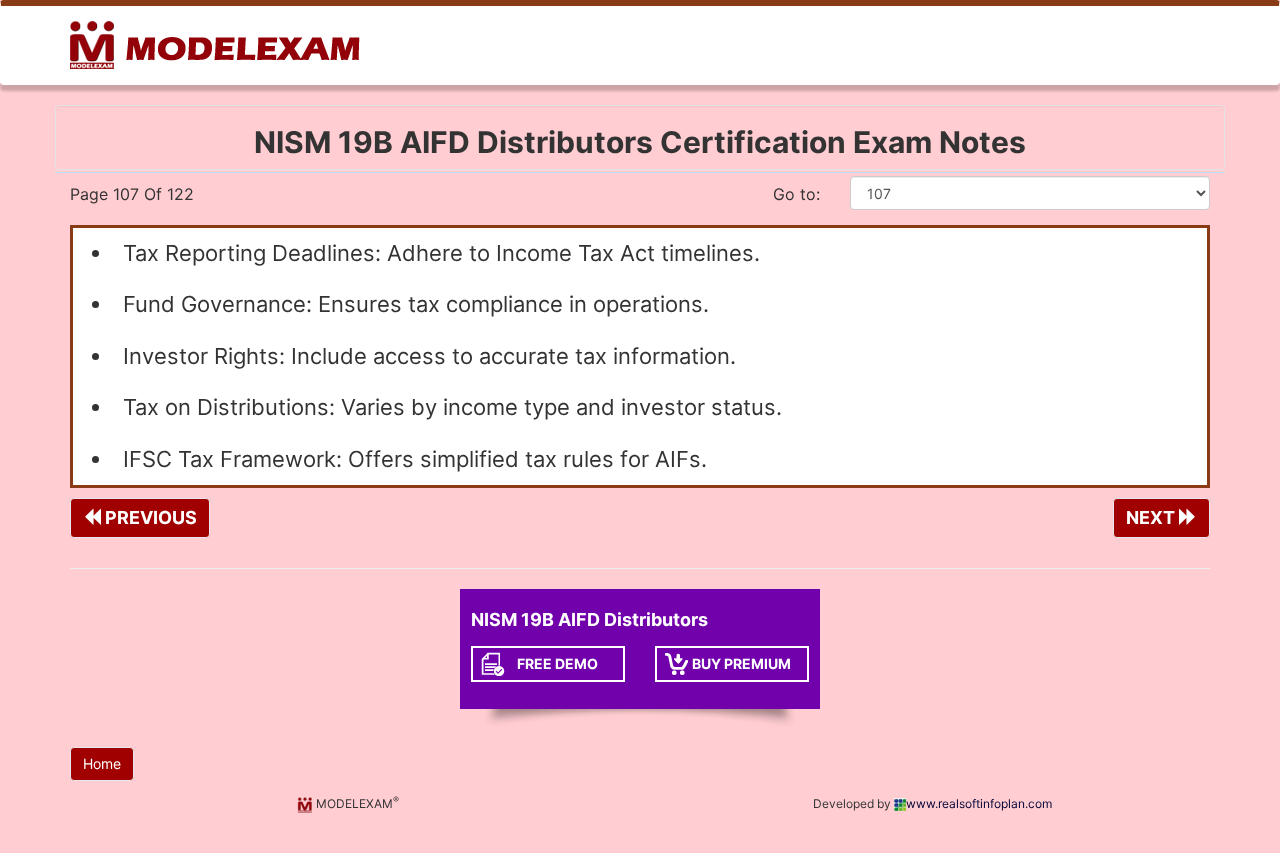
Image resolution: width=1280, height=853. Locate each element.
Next (1152, 517)
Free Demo (557, 663)
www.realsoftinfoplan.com (979, 803)
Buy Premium (741, 663)
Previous (149, 517)
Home (102, 763)
